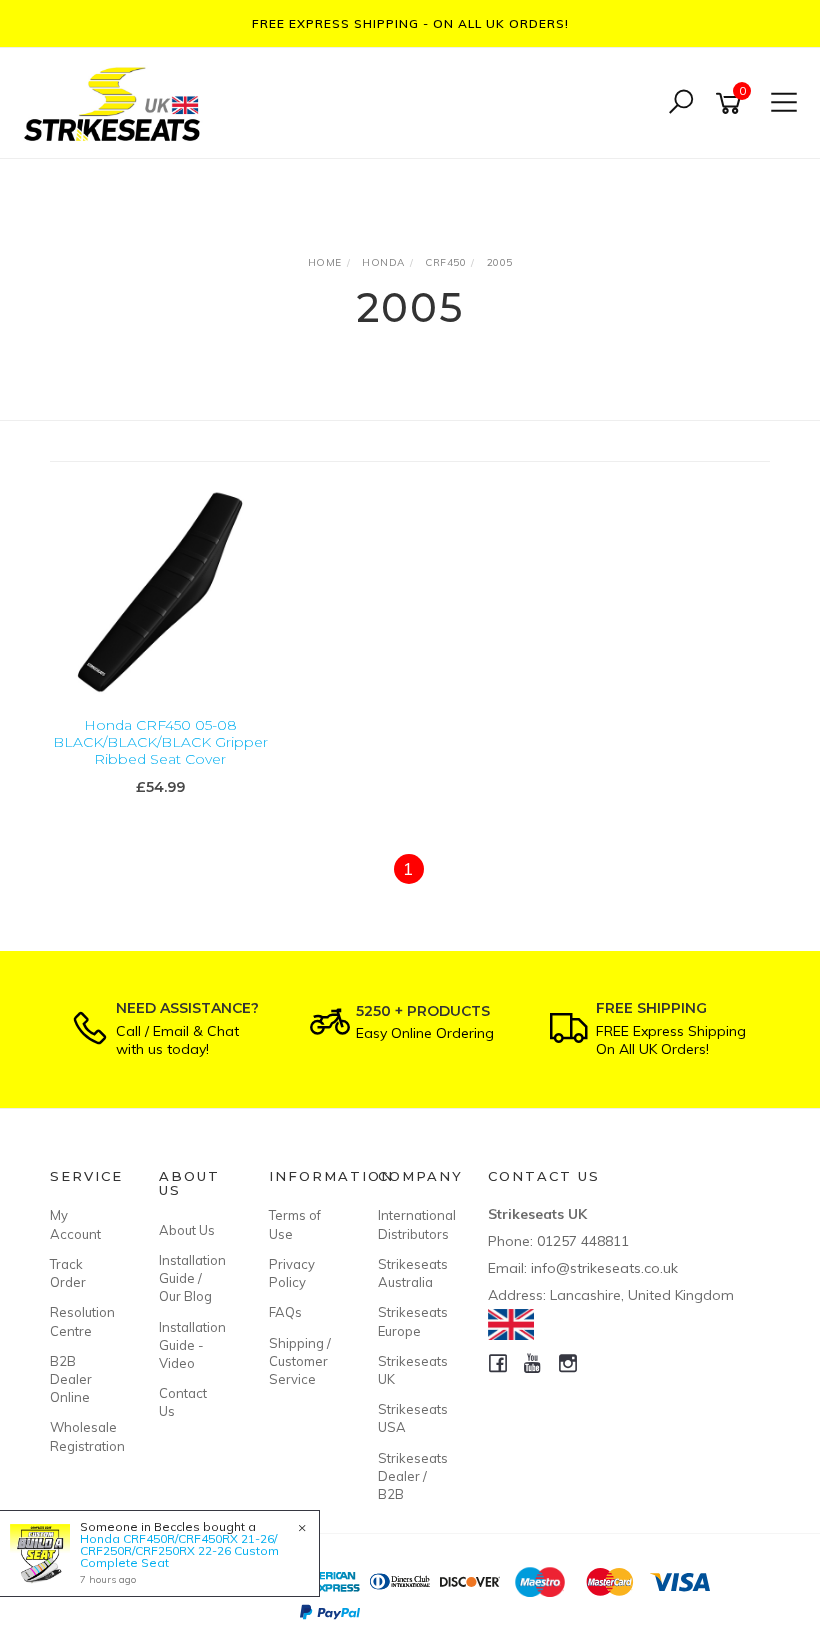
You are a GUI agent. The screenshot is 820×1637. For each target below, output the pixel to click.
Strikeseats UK (410, 1370)
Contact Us (183, 1402)
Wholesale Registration (82, 1436)
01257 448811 (583, 1241)
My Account (75, 1224)
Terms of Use (295, 1224)
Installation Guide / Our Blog (191, 1278)
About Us (187, 1230)
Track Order (68, 1273)
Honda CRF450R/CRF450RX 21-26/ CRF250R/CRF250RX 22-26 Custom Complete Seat (179, 1550)
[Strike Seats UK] (117, 101)
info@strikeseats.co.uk (604, 1268)
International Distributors (410, 1224)
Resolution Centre (82, 1321)
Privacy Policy (292, 1273)
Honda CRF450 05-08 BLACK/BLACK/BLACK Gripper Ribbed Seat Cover (160, 742)
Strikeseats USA (410, 1418)
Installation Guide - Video (191, 1345)
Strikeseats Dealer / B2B (410, 1476)
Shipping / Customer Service (300, 1361)
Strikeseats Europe (410, 1321)
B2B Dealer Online (71, 1379)
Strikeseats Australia (410, 1273)
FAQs (285, 1312)
